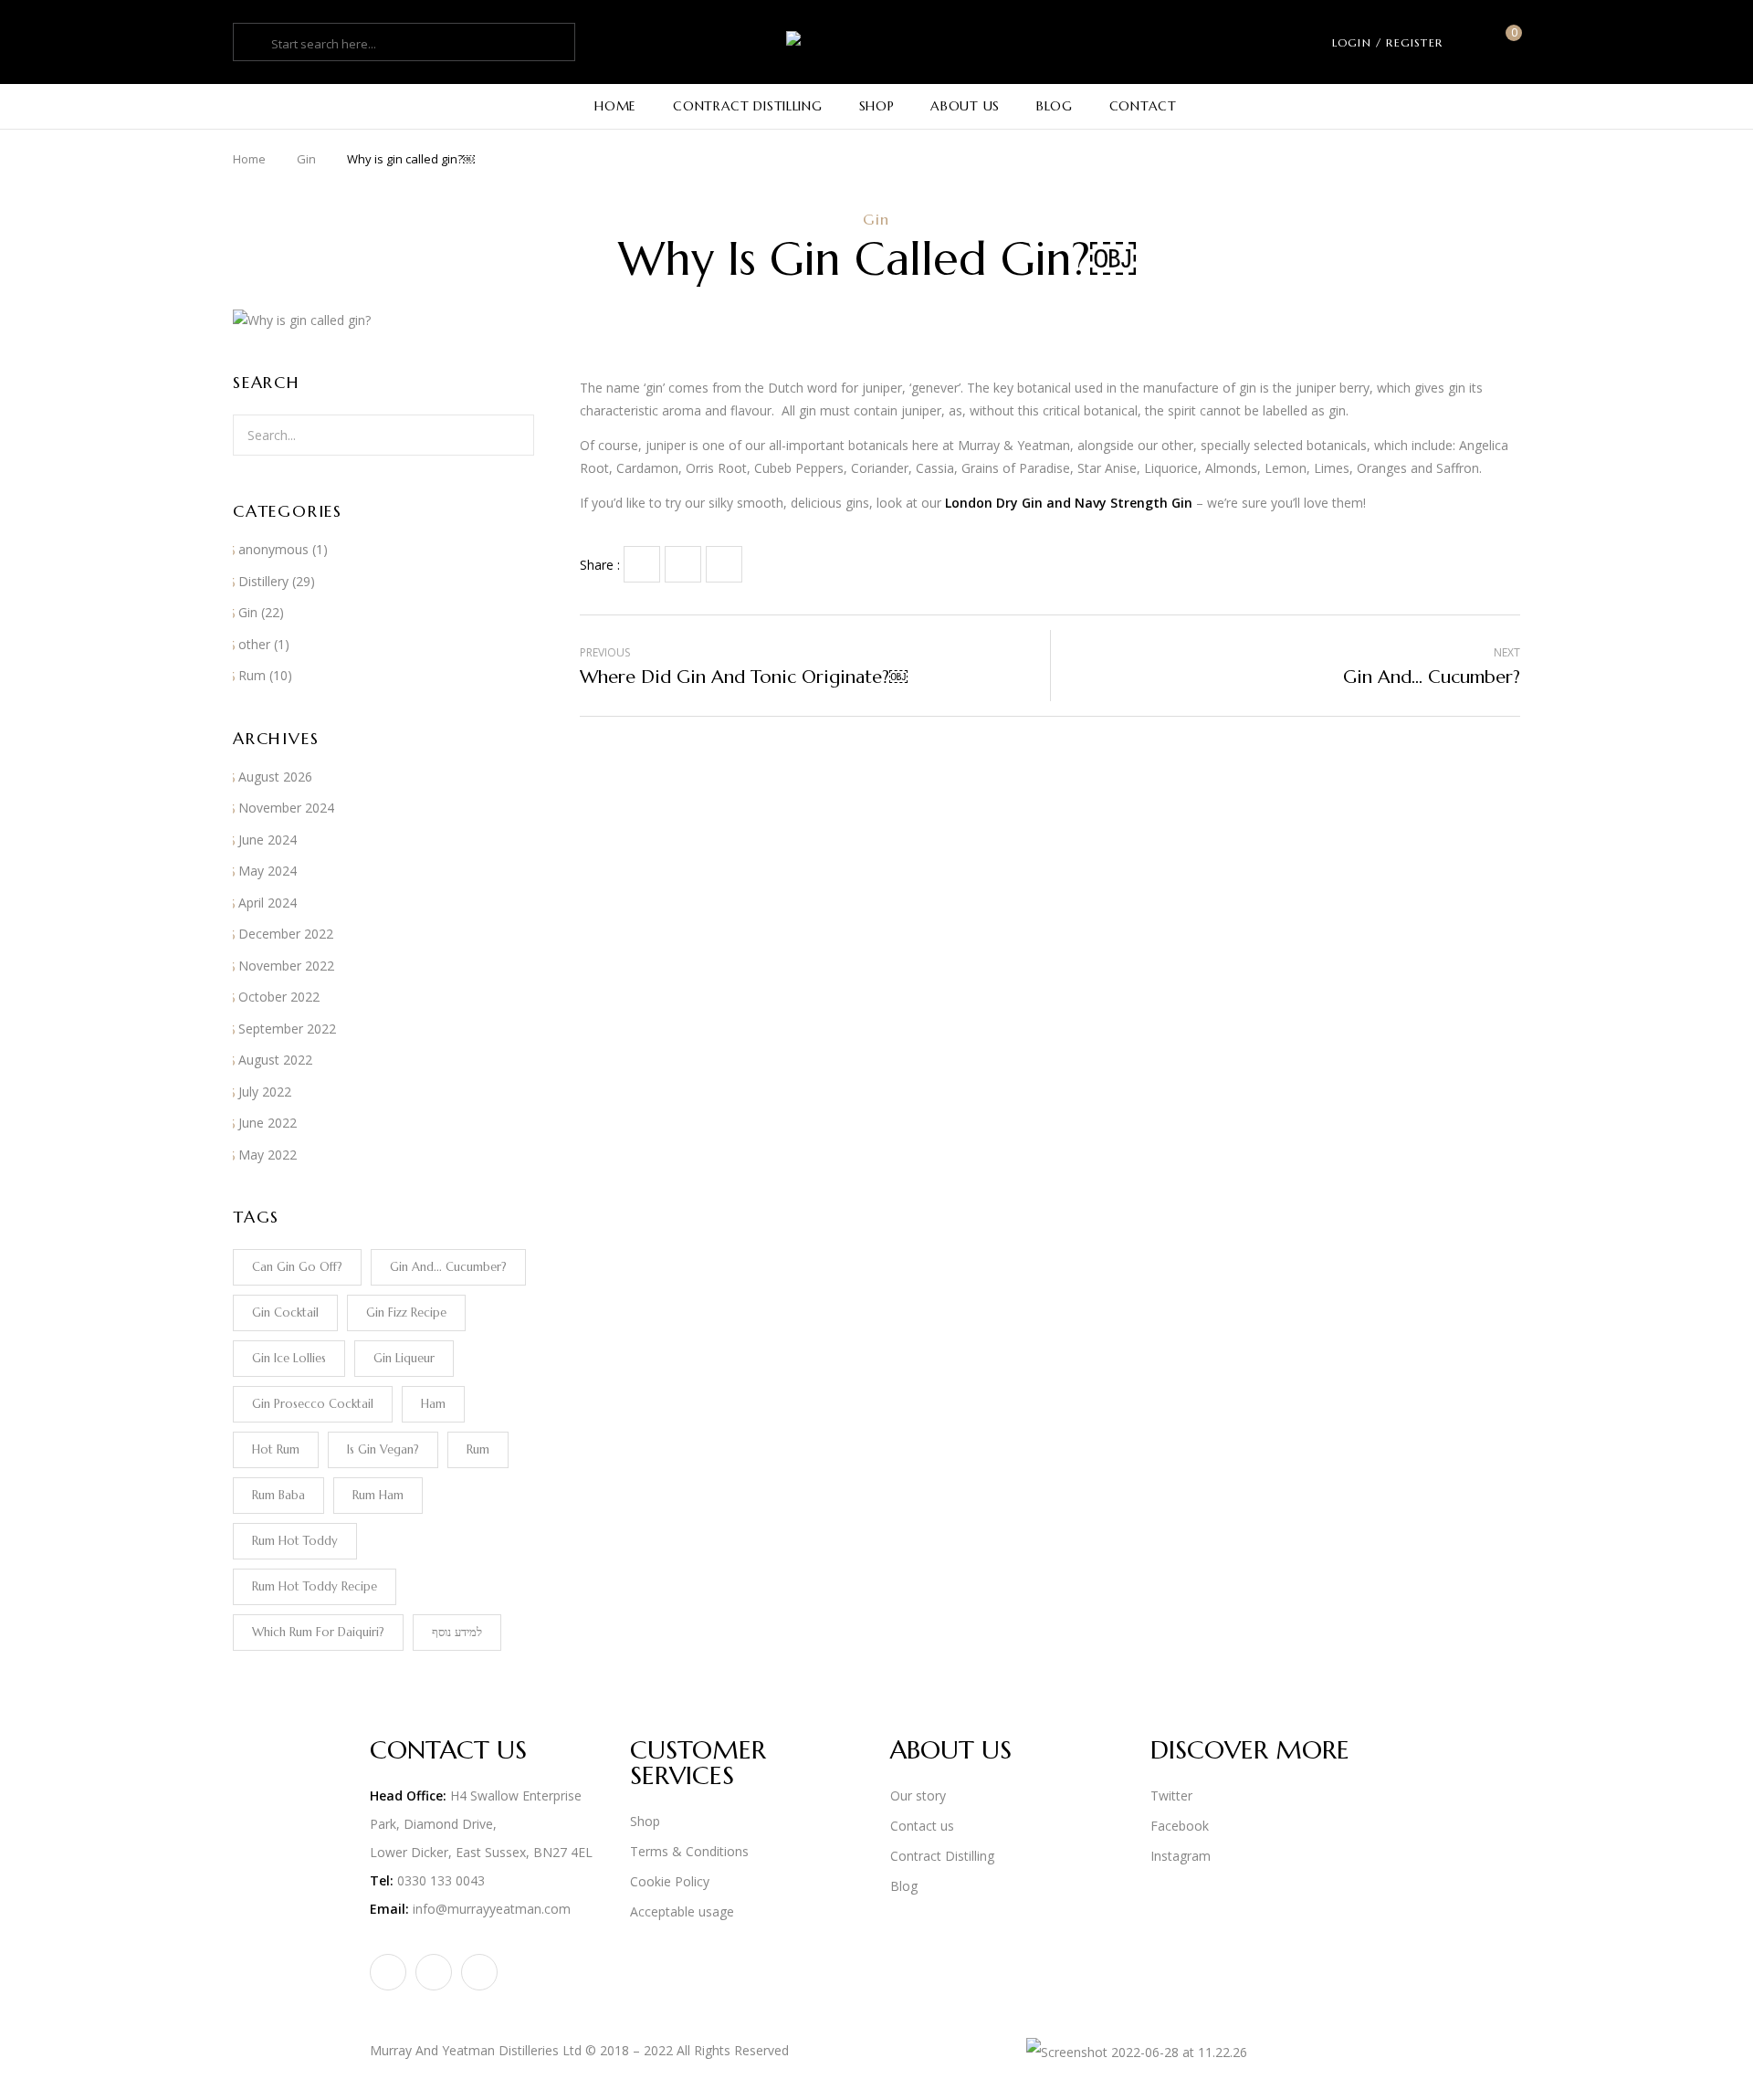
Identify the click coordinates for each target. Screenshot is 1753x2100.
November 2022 (286, 966)
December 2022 (286, 934)
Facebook (1180, 1826)
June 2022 (268, 1123)
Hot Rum (276, 1449)
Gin (306, 159)
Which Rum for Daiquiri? (318, 1632)
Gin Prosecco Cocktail (313, 1404)
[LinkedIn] (724, 564)
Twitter (1171, 1795)
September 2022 (287, 1029)
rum (478, 1449)
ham (433, 1404)
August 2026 (275, 777)
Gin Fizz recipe (406, 1312)
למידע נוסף (457, 1632)
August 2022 (275, 1060)
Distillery (263, 581)
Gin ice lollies (289, 1358)
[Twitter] (683, 564)
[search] (255, 44)
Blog (904, 1886)
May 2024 (268, 871)
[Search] (509, 435)
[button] (1507, 42)
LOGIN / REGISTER (1387, 42)
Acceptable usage (682, 1911)
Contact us (922, 1826)
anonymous (273, 549)
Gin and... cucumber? (448, 1267)
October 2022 (279, 997)
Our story (918, 1795)
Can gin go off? (297, 1267)
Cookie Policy (670, 1881)
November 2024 (286, 808)
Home (249, 159)
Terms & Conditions (689, 1851)
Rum (252, 675)
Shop (645, 1821)
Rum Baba (278, 1495)
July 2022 (265, 1092)
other (254, 644)
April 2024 (268, 903)
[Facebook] (642, 564)
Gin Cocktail (285, 1312)
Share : (600, 565)
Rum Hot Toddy (295, 1541)
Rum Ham (378, 1495)
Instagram (1181, 1856)
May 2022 (268, 1155)
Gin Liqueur (404, 1358)
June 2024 (268, 840)
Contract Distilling (942, 1856)
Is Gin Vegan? (383, 1449)
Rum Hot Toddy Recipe (315, 1586)
